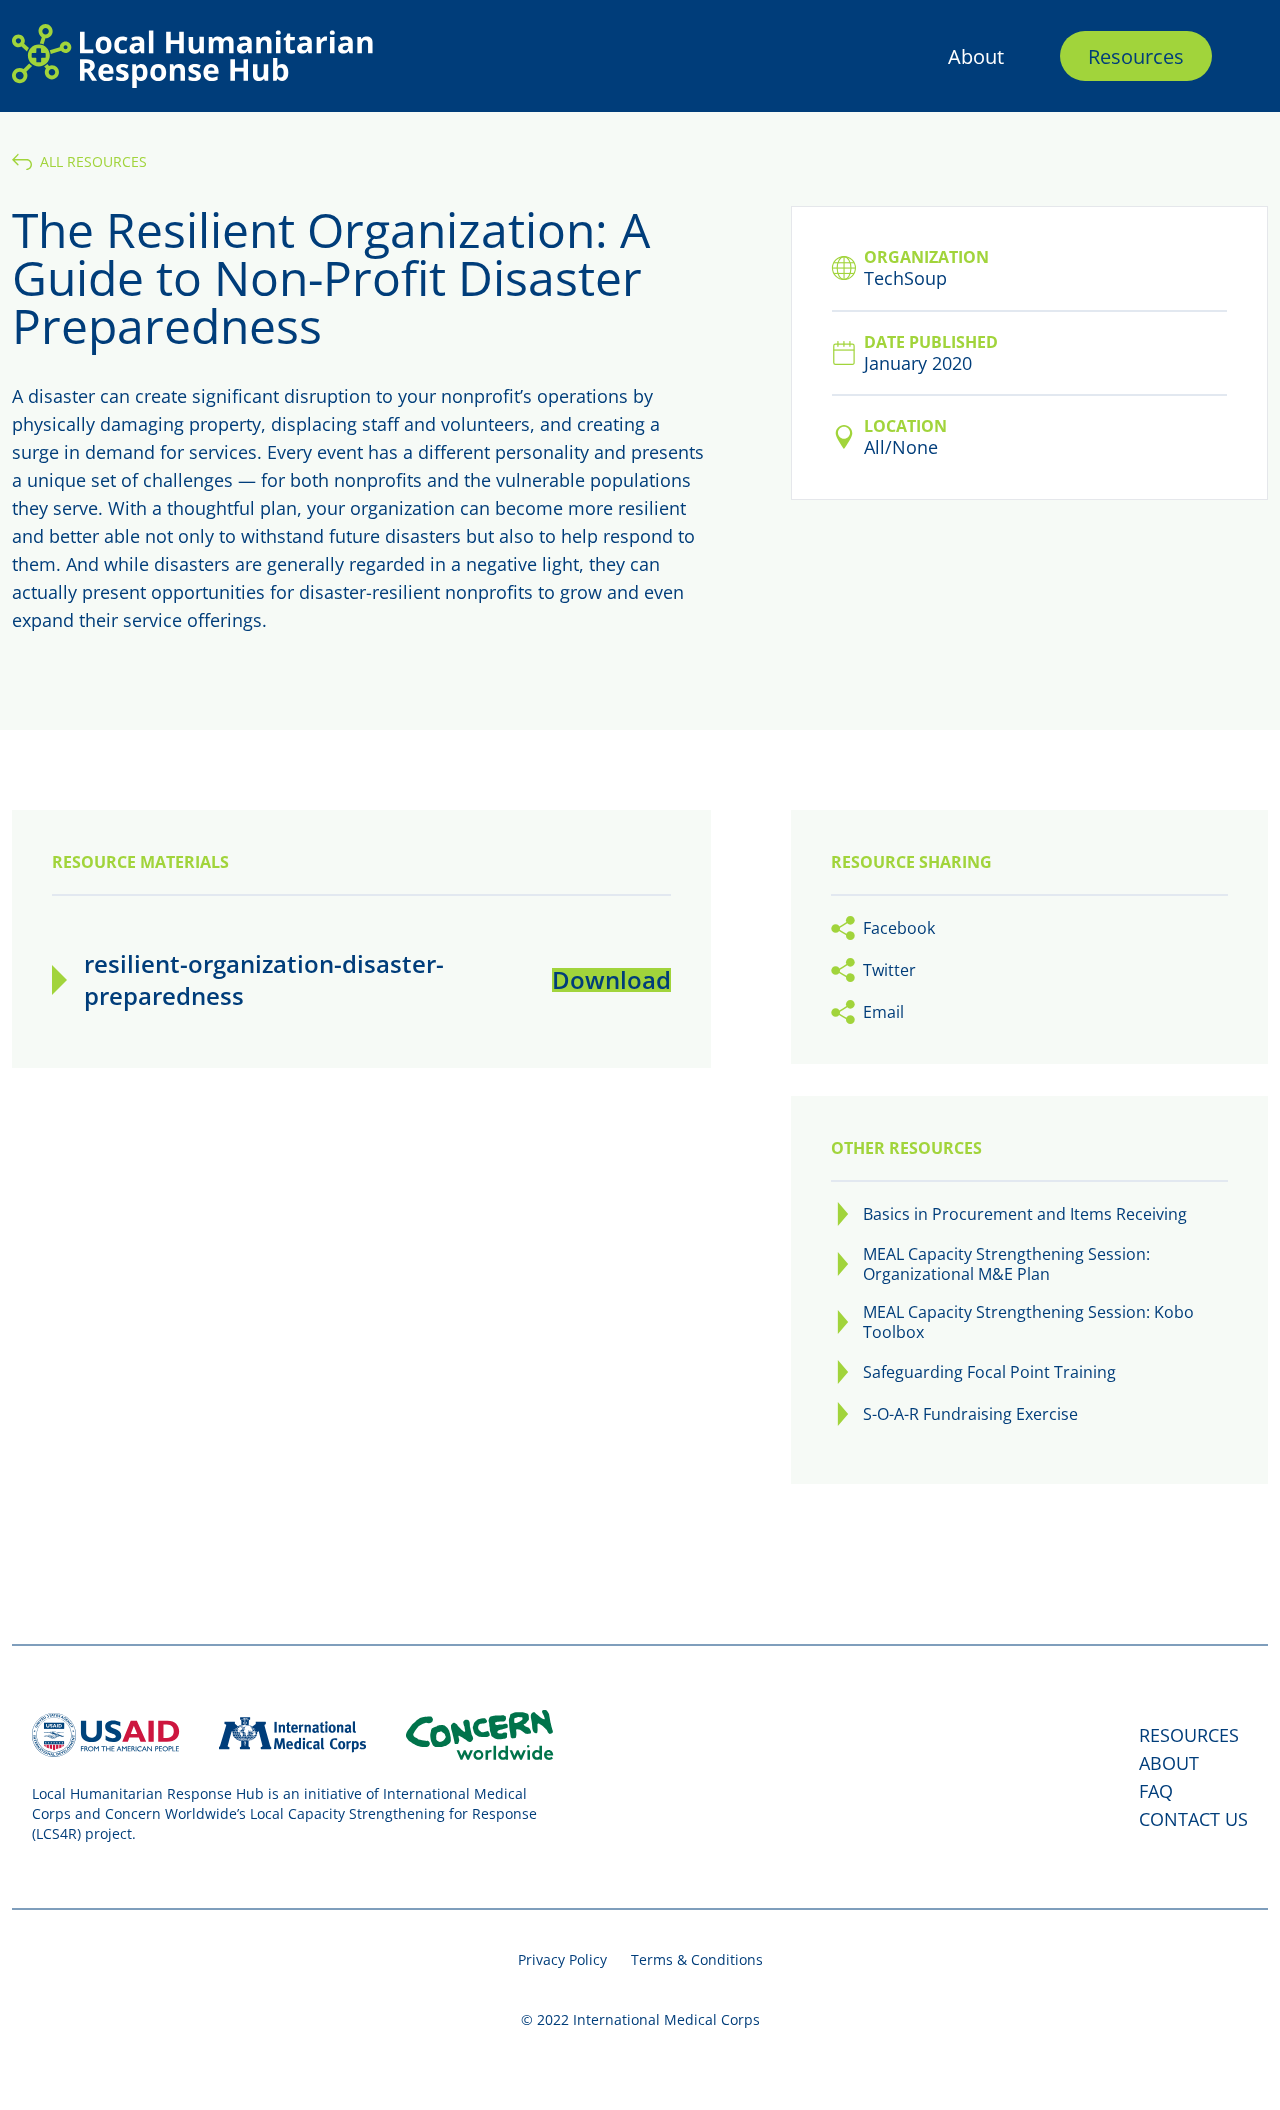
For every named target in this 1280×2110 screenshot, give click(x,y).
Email (883, 1012)
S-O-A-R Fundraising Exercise (970, 1414)
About (976, 56)
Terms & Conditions (697, 1959)
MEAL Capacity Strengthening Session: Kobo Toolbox (1028, 1322)
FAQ (1156, 1791)
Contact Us (1193, 1819)
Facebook (899, 928)
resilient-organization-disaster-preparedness (264, 980)
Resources (1136, 56)
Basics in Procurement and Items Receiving (1025, 1214)
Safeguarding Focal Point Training (989, 1372)
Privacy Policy (562, 1959)
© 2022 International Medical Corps (640, 2019)
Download (611, 980)
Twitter (889, 970)
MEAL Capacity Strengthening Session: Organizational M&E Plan (1006, 1264)
